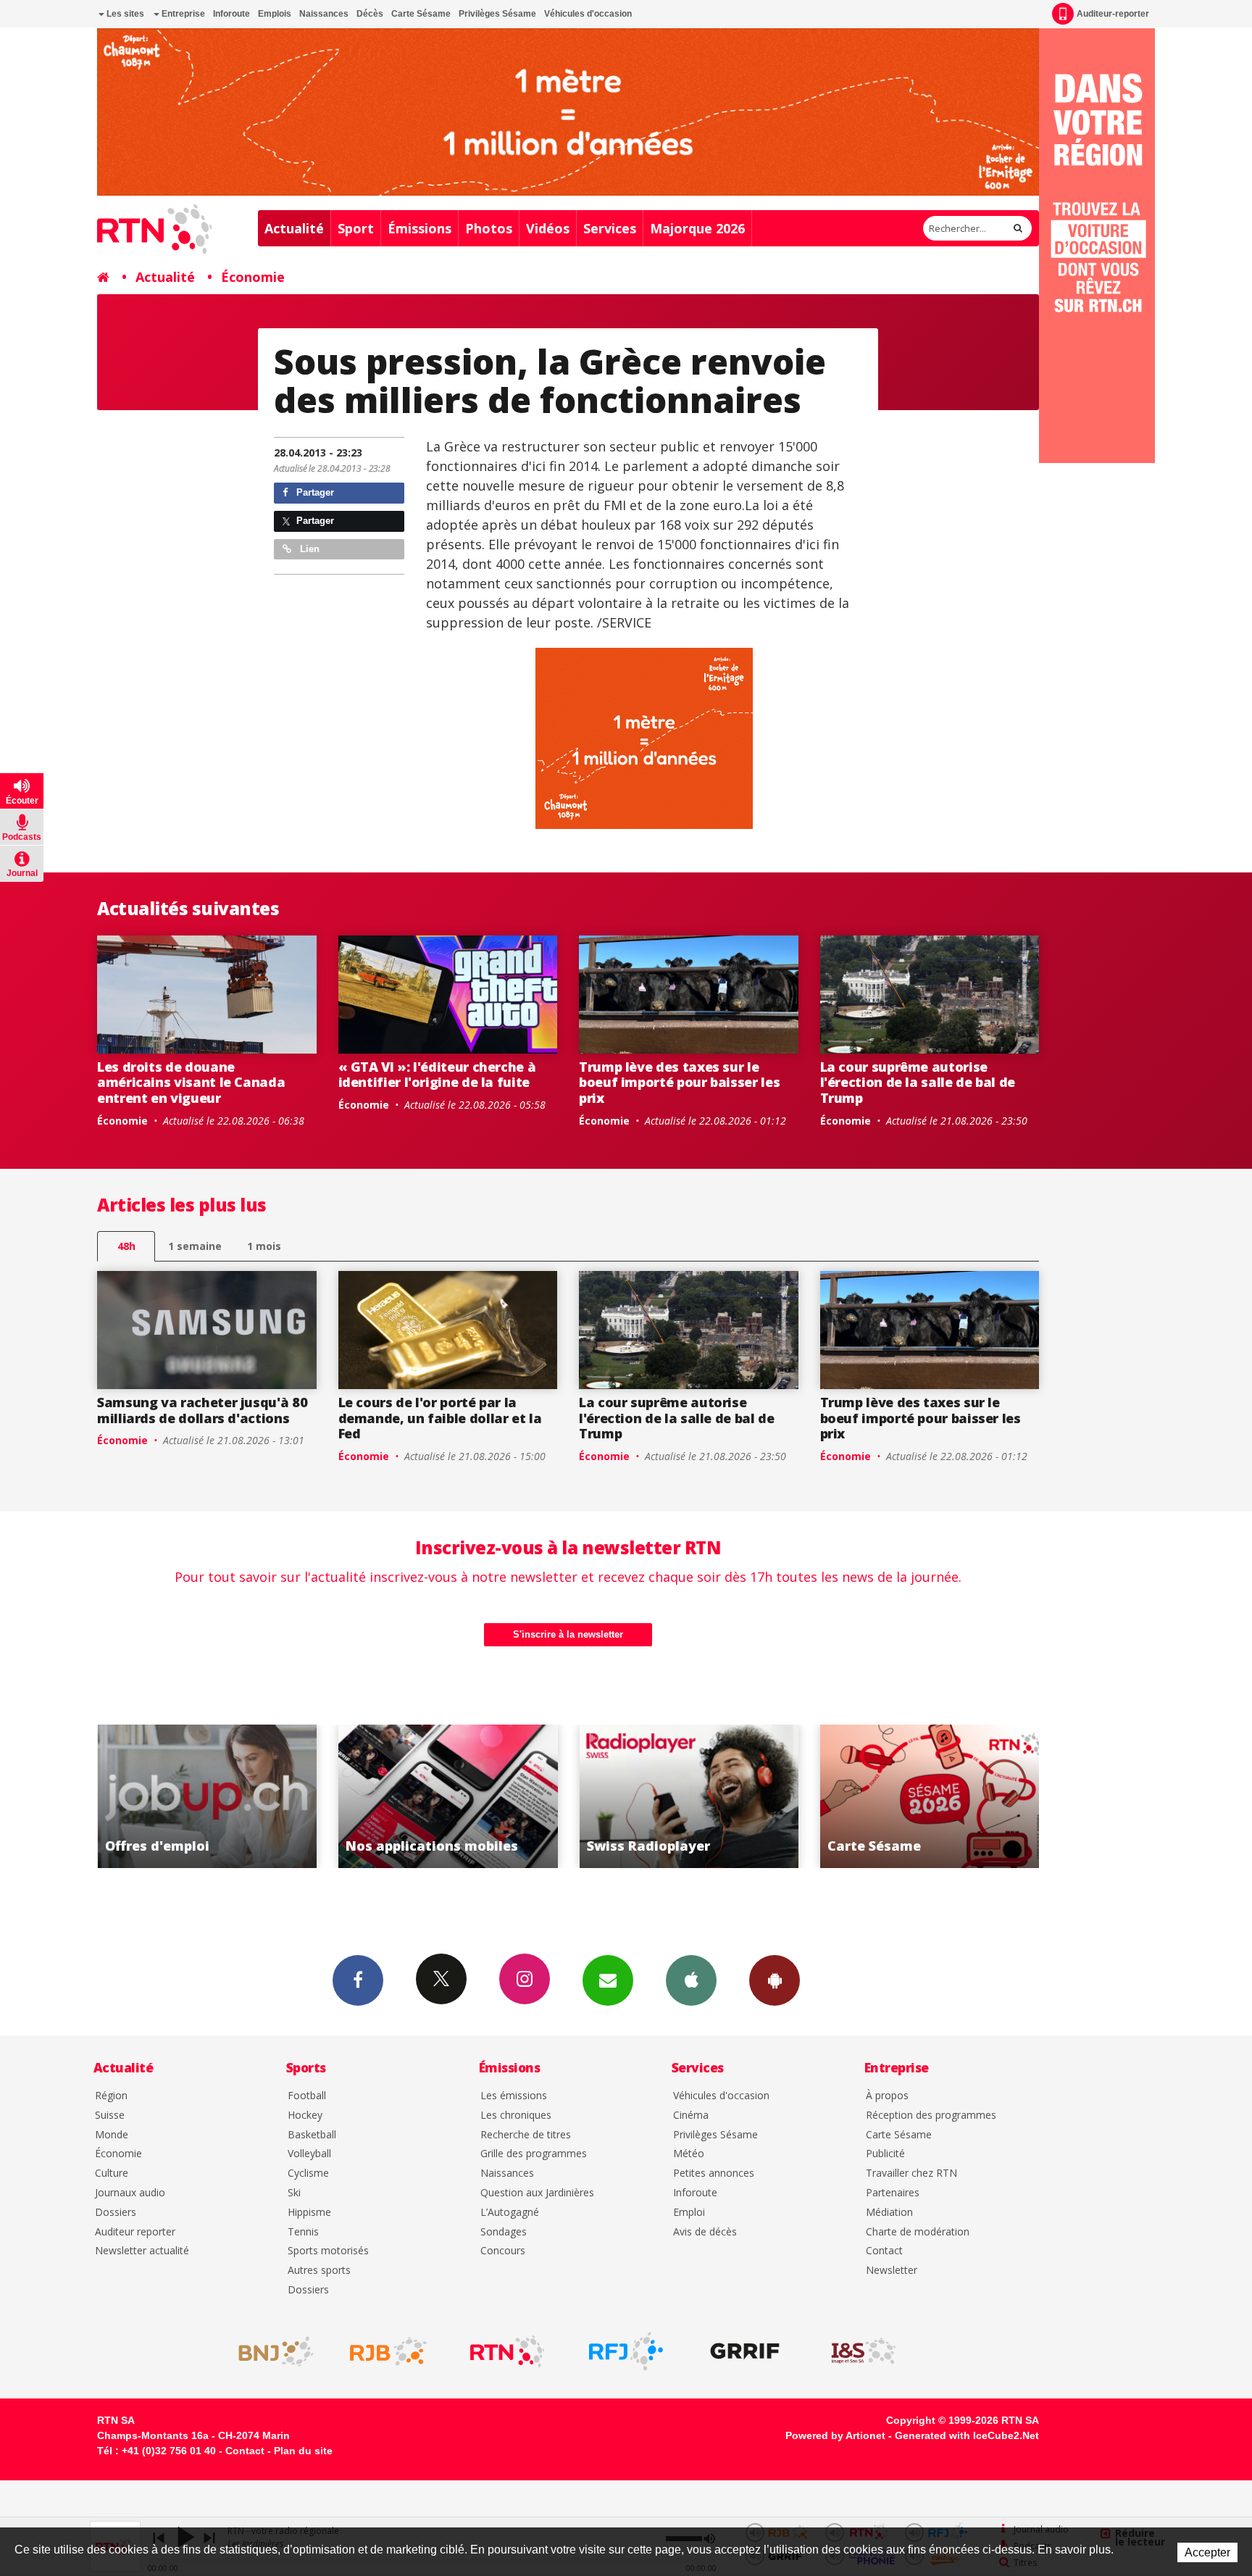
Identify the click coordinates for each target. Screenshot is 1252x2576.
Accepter (1207, 2552)
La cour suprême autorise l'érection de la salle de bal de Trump (918, 1082)
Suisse (110, 2116)
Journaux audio (130, 2193)
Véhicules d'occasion (588, 14)
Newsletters (608, 1980)
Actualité (294, 228)
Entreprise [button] (182, 14)
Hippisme (309, 2213)
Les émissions (514, 2096)
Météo (689, 2154)
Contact (884, 2251)
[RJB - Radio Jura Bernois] (388, 2351)
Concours (503, 2251)
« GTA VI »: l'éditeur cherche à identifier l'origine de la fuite (437, 1075)
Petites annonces (714, 2173)
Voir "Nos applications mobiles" (207, 1796)
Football (307, 2096)
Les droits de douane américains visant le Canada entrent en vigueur (191, 1082)
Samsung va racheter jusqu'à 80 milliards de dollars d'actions (202, 1410)
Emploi (689, 2213)
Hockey (305, 2116)
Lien (308, 549)
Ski (294, 2193)
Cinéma (691, 2116)
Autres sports (319, 2271)
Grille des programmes (534, 2154)
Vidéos (548, 228)
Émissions (420, 228)
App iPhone (691, 1980)
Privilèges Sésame (497, 14)
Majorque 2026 (697, 228)
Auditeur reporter (135, 2232)
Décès (370, 14)
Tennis (303, 2232)
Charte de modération (918, 2232)
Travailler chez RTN (911, 2173)
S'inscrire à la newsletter (568, 1634)
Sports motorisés (328, 2251)
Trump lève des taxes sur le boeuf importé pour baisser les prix (679, 1082)
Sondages (504, 2232)
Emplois (275, 14)
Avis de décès (705, 2232)
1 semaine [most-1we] (195, 1246)
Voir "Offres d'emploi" (930, 1796)
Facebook (358, 1980)
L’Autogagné (510, 2213)
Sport (356, 228)
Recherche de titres (526, 2135)
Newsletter (892, 2271)
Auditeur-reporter (1113, 14)
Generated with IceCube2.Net (967, 2435)
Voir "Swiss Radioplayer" (448, 1796)
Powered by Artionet (835, 2435)
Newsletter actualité (142, 2251)
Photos (489, 228)
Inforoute (231, 14)
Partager (314, 492)
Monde (112, 2135)
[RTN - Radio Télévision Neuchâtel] (507, 2351)
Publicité (885, 2154)
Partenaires (893, 2193)
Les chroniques (516, 2116)
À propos (887, 2096)
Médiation (889, 2213)
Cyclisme (308, 2173)
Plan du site (303, 2451)
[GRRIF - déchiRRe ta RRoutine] (745, 2351)
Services (610, 228)
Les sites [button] (124, 14)
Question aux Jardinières (537, 2193)
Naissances (324, 14)
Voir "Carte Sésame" (689, 1796)
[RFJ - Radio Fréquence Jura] (626, 2351)
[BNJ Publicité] (270, 2351)
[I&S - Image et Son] (864, 2351)
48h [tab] (126, 1246)
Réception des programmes (931, 2116)
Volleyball (309, 2154)
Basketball (312, 2135)
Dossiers (116, 2213)
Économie (253, 277)
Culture (112, 2173)
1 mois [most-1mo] (264, 1246)
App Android (775, 1980)
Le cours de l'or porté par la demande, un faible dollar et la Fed (440, 1418)
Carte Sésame (421, 14)
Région (111, 2096)
